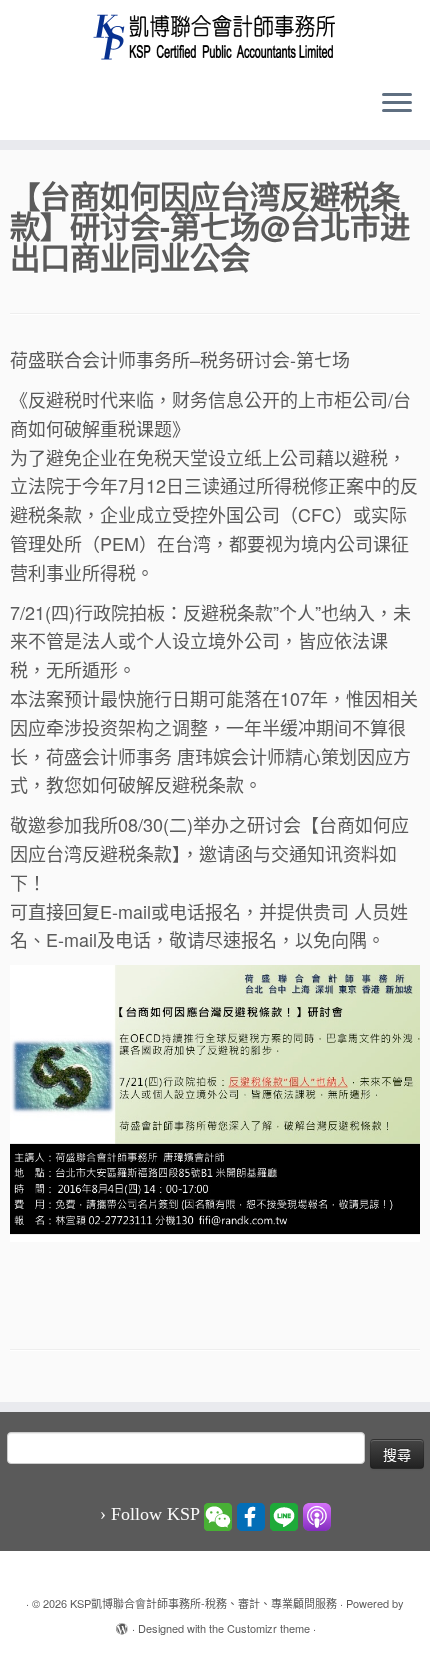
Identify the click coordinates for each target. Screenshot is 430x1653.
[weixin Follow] (218, 1515)
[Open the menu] (397, 104)
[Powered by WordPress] (122, 1624)
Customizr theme (268, 1628)
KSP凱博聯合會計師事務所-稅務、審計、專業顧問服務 (203, 1603)
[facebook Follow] (251, 1515)
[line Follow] (284, 1515)
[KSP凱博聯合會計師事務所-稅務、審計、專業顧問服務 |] (215, 36)
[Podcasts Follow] (317, 1515)
